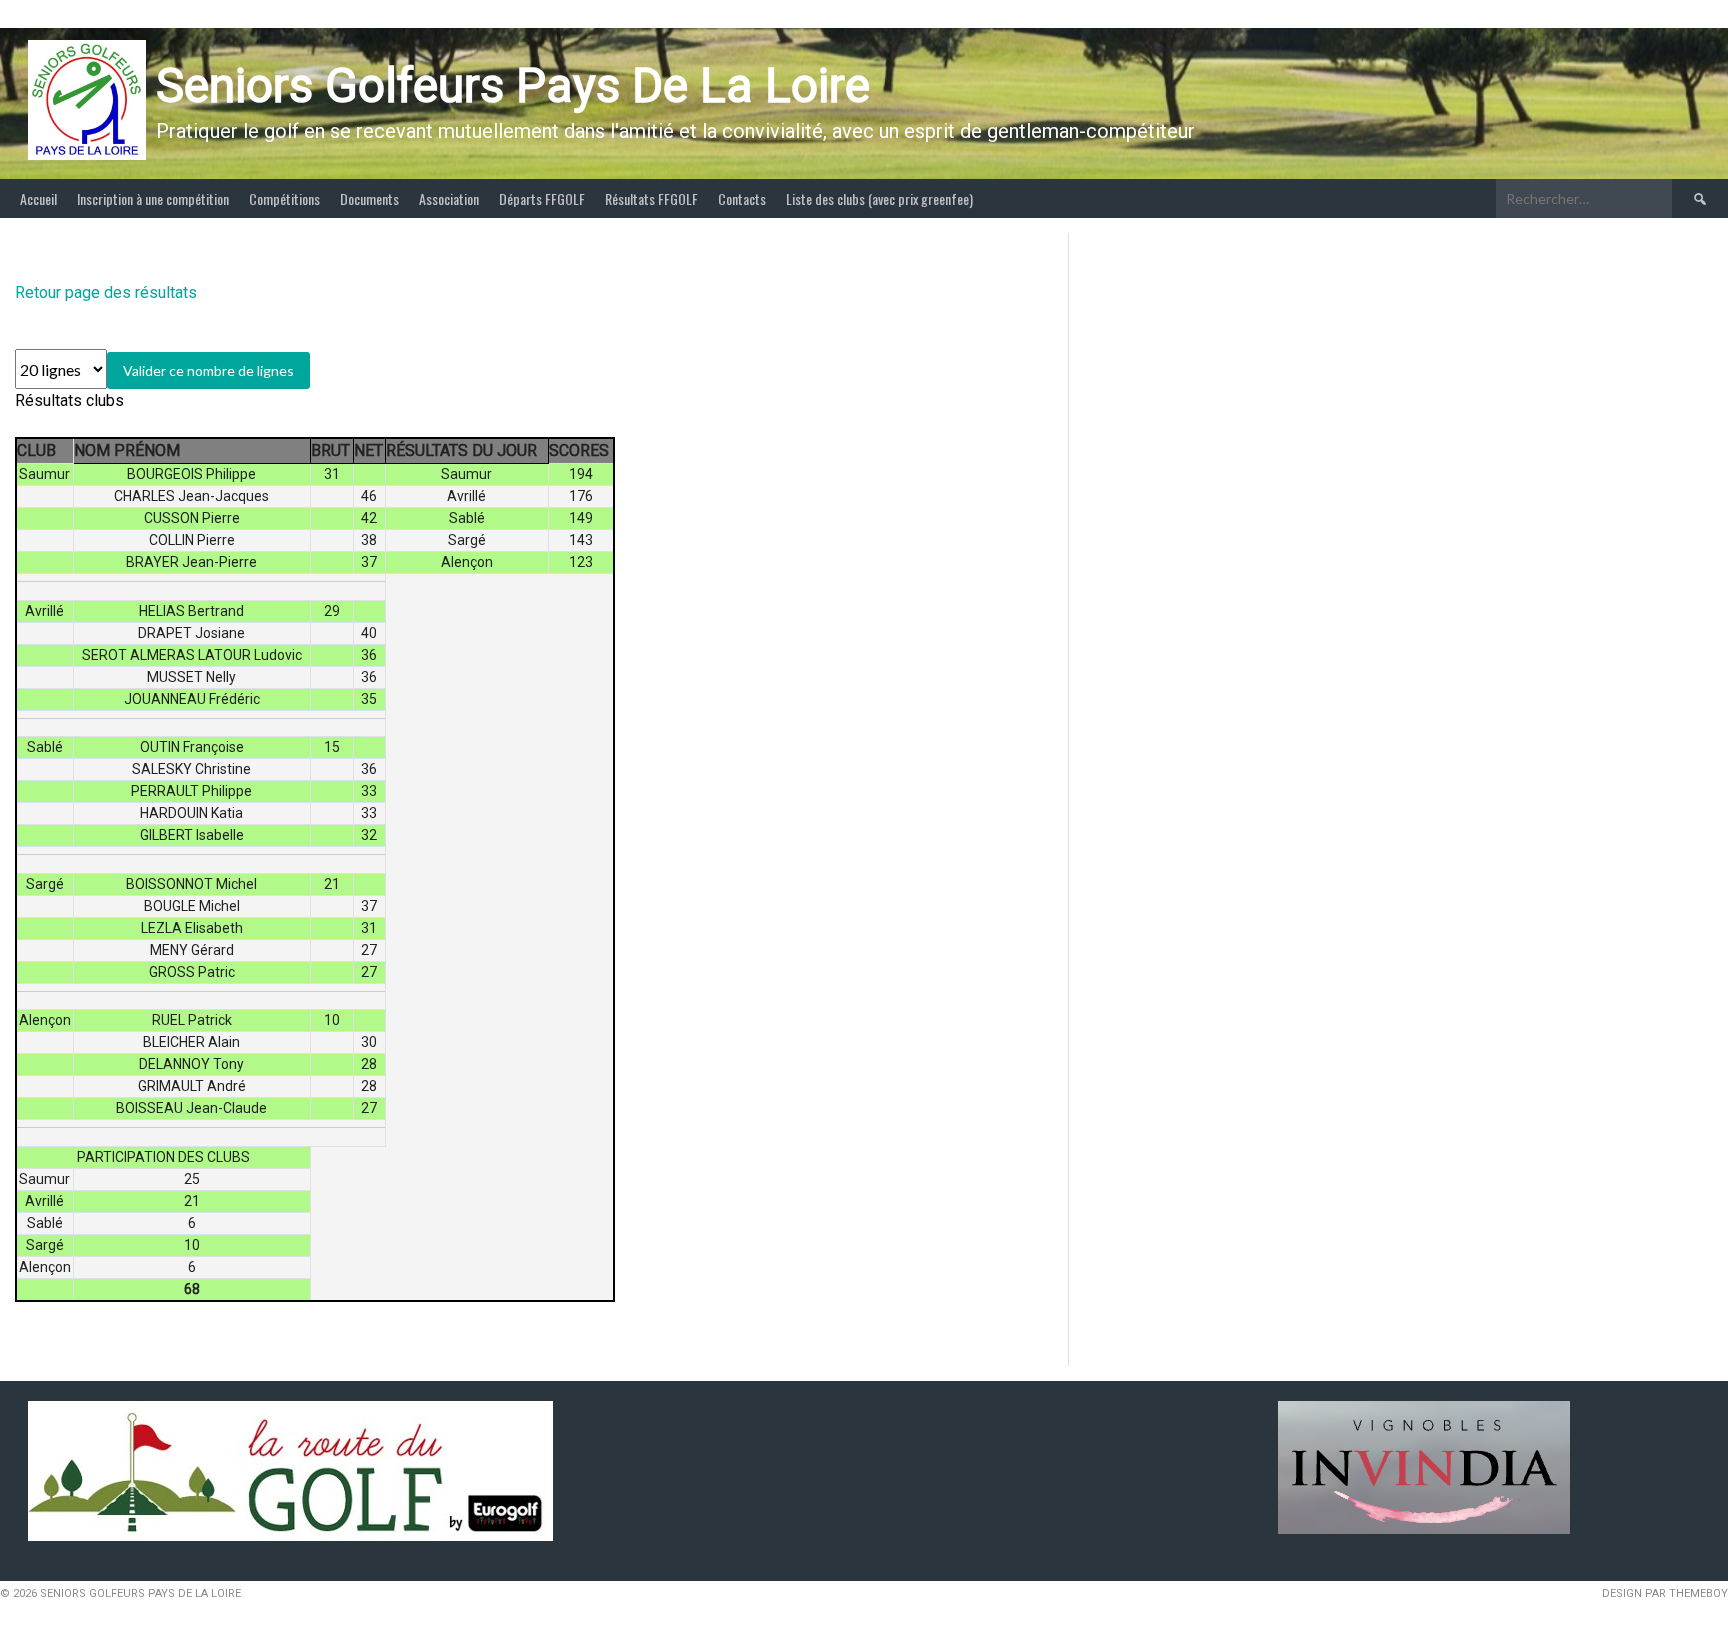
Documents (369, 198)
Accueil (38, 198)
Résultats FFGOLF (651, 198)
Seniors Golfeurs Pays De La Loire (513, 85)
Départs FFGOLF (542, 198)
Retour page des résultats (106, 292)
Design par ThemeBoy (1665, 1593)
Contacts (742, 198)
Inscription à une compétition (153, 198)
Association (449, 198)
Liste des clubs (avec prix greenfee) (879, 198)
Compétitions (284, 198)
